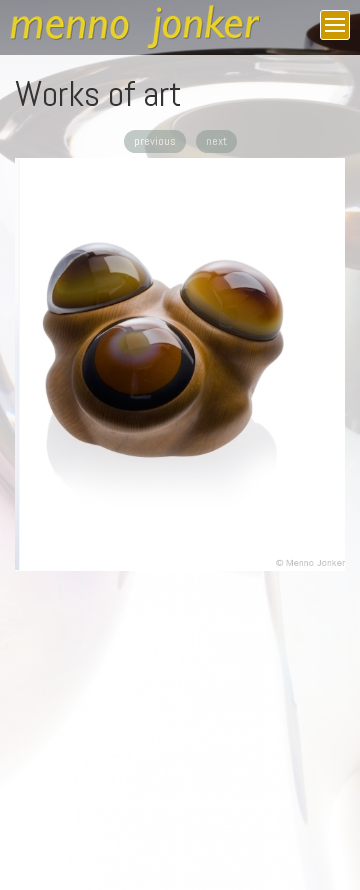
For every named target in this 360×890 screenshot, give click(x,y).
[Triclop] (180, 364)
